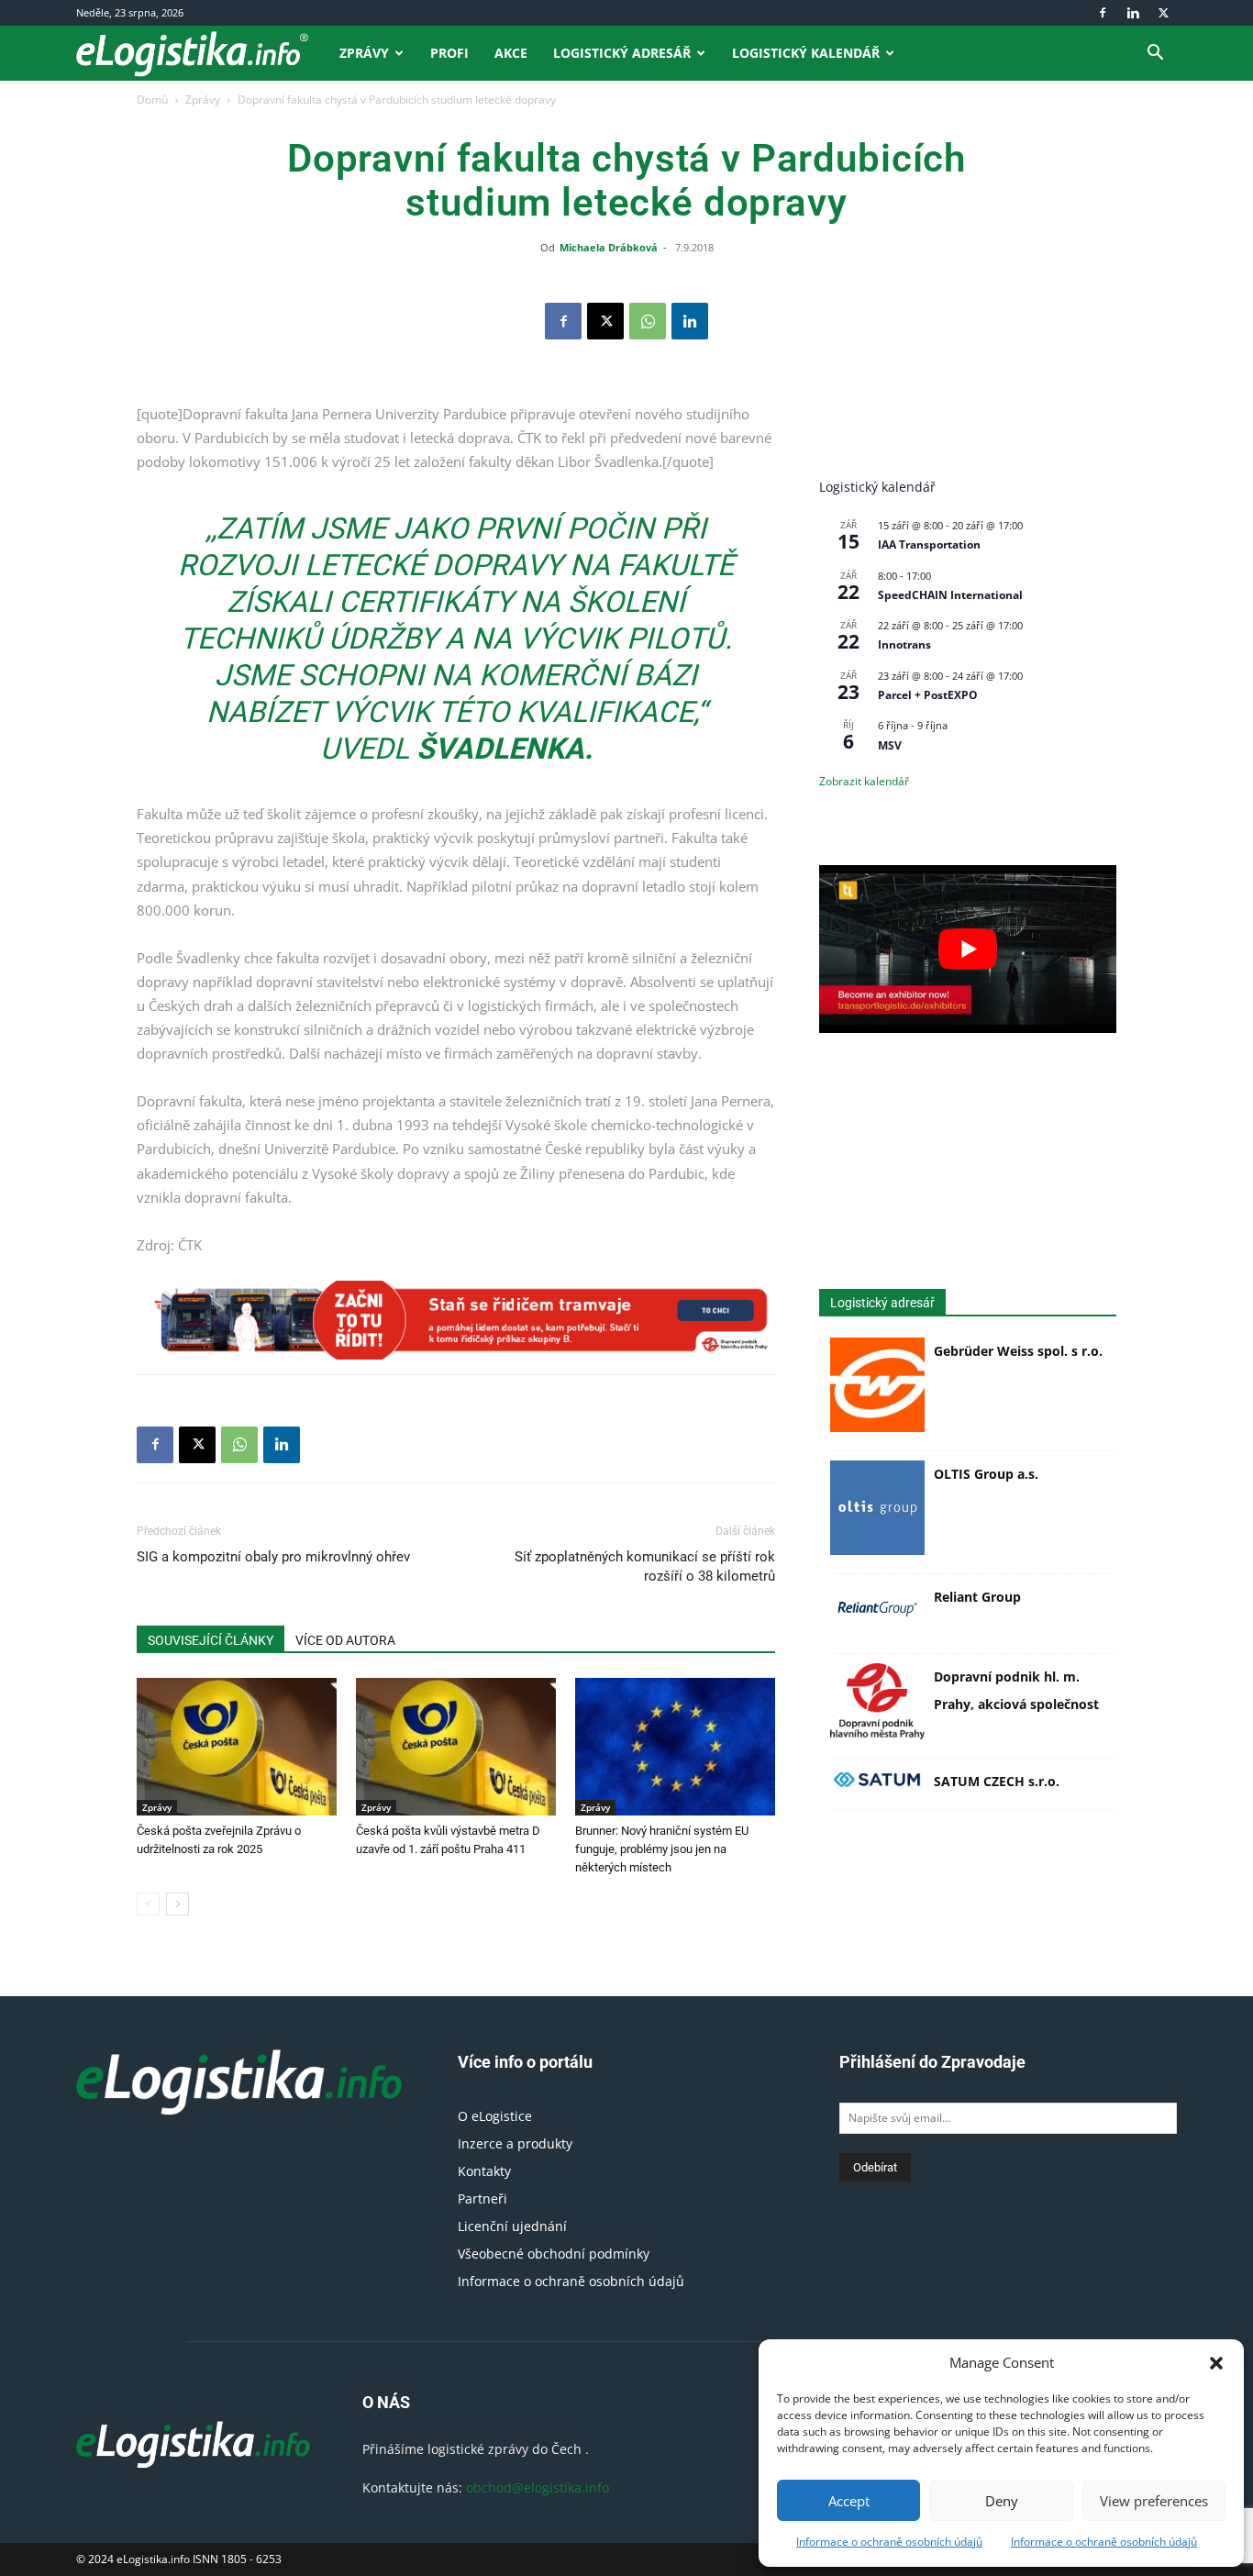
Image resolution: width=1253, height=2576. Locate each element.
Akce (511, 53)
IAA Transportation (929, 544)
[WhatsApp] (648, 321)
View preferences (1154, 2501)
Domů (152, 100)
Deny (1002, 2501)
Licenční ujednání (512, 2226)
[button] (1216, 2363)
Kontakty (484, 2171)
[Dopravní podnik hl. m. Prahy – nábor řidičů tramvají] (456, 1320)
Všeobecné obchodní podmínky (554, 2254)
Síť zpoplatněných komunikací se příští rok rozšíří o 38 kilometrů (645, 1566)
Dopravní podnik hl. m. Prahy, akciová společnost (1016, 1690)
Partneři (482, 2198)
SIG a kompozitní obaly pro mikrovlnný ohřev (273, 1557)
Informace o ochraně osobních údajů (889, 2542)
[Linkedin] (1133, 13)
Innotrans (904, 644)
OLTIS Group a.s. (986, 1474)
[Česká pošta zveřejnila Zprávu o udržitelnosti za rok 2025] (237, 1747)
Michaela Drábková (609, 247)
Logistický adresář (622, 53)
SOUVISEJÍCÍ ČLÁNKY (211, 1640)
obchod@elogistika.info (538, 2487)
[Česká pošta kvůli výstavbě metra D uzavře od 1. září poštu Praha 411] (456, 1747)
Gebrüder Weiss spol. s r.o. (1018, 1351)
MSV (890, 745)
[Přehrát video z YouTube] (968, 949)
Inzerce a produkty (515, 2143)
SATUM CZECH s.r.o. (997, 1781)
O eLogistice (495, 2116)
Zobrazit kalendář (864, 781)
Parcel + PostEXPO (928, 695)
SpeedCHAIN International (950, 595)
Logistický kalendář (806, 53)
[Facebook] (1103, 13)
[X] (1163, 13)
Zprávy (364, 53)
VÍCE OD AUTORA (345, 1640)
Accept (849, 2501)
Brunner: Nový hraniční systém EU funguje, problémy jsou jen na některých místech (662, 1849)
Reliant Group (977, 1597)
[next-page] (177, 1904)
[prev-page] (148, 1904)
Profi (449, 53)
